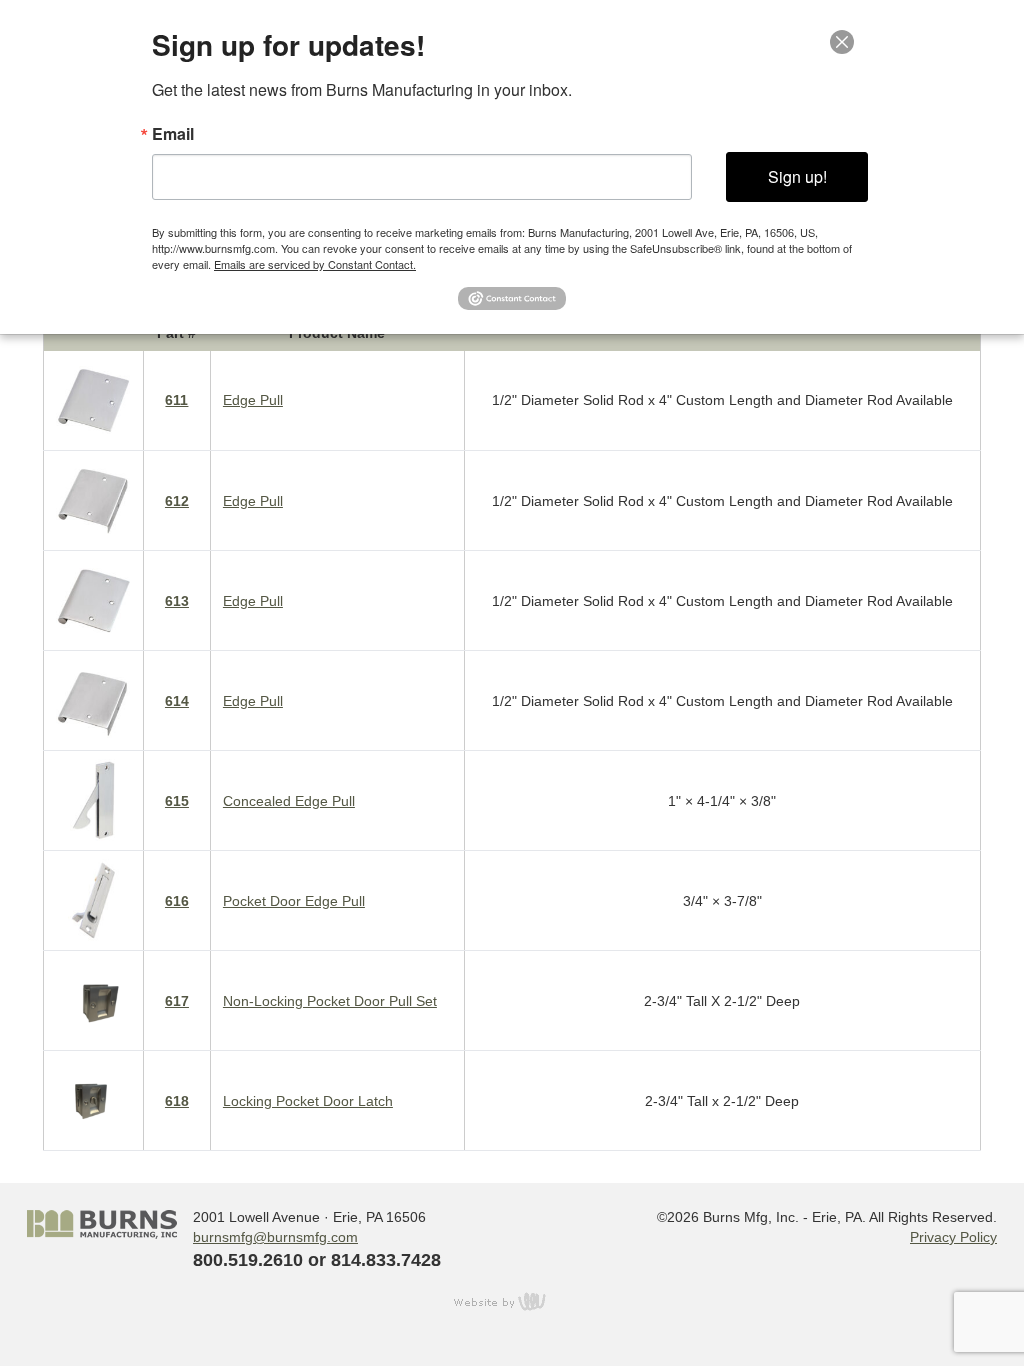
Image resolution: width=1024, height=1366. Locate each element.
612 (177, 501)
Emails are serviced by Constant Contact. (315, 264)
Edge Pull (253, 400)
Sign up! (797, 176)
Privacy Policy (953, 1237)
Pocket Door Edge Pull (294, 901)
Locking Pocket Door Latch (308, 1101)
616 (177, 901)
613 (177, 601)
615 (177, 801)
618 (177, 1101)
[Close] (854, 42)
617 (177, 1001)
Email (173, 134)
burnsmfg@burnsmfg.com (275, 1237)
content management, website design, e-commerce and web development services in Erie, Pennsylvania (512, 1301)
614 (177, 701)
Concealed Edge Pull (289, 801)
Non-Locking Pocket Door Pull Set (330, 1001)
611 (176, 400)
